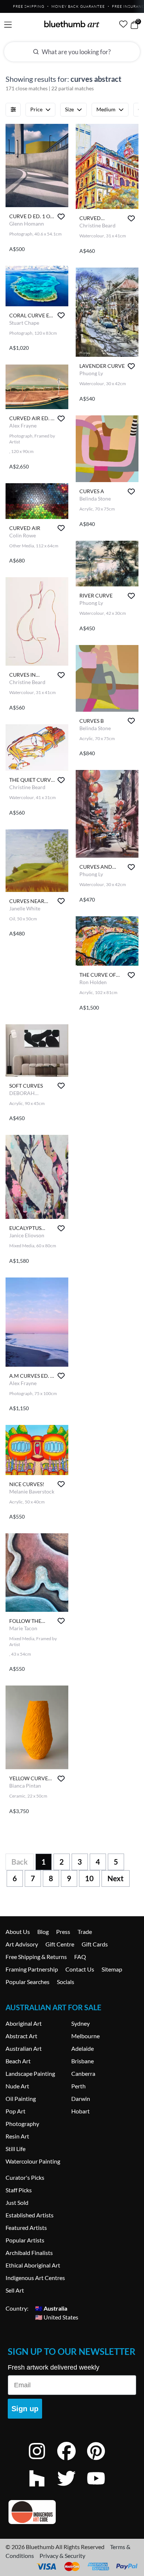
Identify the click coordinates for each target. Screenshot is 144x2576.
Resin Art (17, 2136)
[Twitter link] (72, 2488)
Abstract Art (21, 2036)
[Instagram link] (42, 2461)
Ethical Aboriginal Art (33, 2265)
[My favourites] (123, 24)
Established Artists (30, 2215)
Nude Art (17, 2086)
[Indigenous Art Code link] (72, 2512)
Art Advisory (22, 1944)
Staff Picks (19, 2190)
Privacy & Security (62, 2556)
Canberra (83, 2073)
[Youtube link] (102, 2488)
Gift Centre (60, 1944)
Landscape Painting (30, 2073)
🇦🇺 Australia (51, 2308)
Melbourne (85, 2036)
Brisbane (83, 2061)
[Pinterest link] (102, 2461)
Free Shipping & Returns (36, 1957)
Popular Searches (28, 1982)
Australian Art (24, 2048)
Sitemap (112, 1969)
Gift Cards (95, 1944)
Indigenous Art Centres (35, 2278)
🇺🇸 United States (57, 2317)
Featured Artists (26, 2228)
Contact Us (80, 1969)
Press (63, 1932)
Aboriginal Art (24, 2023)
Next (116, 1878)
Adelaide (83, 2048)
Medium (106, 109)
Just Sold (17, 2202)
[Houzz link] (42, 2488)
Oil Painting (21, 2099)
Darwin (81, 2099)
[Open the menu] (8, 25)
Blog (43, 1932)
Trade (85, 1932)
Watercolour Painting (33, 2161)
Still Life (16, 2149)
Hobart (80, 2111)
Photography (22, 2124)
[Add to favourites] (61, 217)
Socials (66, 1982)
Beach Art (18, 2061)
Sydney (80, 2023)
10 (89, 1878)
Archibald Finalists (29, 2253)
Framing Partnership (32, 1969)
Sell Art (15, 2290)
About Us (18, 1932)
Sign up (25, 2409)
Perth (78, 2086)
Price (36, 109)
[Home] (72, 24)
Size (69, 109)
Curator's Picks (25, 2177)
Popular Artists (25, 2240)
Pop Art (16, 2111)
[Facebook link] (72, 2461)
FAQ (80, 1957)
